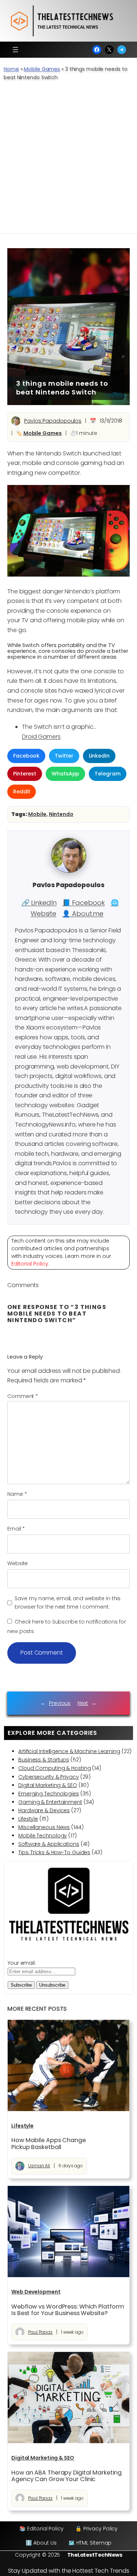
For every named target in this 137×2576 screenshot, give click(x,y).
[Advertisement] (68, 161)
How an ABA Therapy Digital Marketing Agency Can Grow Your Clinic (66, 2476)
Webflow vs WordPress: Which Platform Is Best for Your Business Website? (68, 2310)
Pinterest (25, 774)
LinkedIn (99, 756)
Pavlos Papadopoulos (53, 421)
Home (11, 69)
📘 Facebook (84, 903)
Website (18, 1563)
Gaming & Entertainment (50, 1802)
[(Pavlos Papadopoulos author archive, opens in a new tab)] (69, 871)
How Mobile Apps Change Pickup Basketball (49, 2144)
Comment (23, 1396)
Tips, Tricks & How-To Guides (54, 1852)
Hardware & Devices (44, 1810)
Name (17, 1494)
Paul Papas (40, 2332)
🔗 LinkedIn (39, 903)
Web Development (36, 2292)
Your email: (22, 1963)
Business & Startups (44, 1760)
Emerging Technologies (49, 1794)
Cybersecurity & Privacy (49, 1777)
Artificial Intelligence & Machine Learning (69, 1751)
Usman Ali (39, 2166)
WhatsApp (65, 774)
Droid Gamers (41, 737)
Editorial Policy (30, 1264)
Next (83, 1703)
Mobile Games (42, 69)
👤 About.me (83, 914)
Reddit (22, 792)
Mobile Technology (43, 1836)
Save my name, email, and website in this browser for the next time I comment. (68, 1603)
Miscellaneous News (44, 1827)
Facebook (26, 756)
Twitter (64, 756)
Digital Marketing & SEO (48, 1785)
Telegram (107, 774)
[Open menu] (15, 50)
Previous (60, 1703)
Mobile (37, 814)
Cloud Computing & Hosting (55, 1768)
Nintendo (61, 814)
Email (16, 1529)
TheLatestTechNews (95, 2555)
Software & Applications (49, 1844)
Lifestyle (28, 1819)
